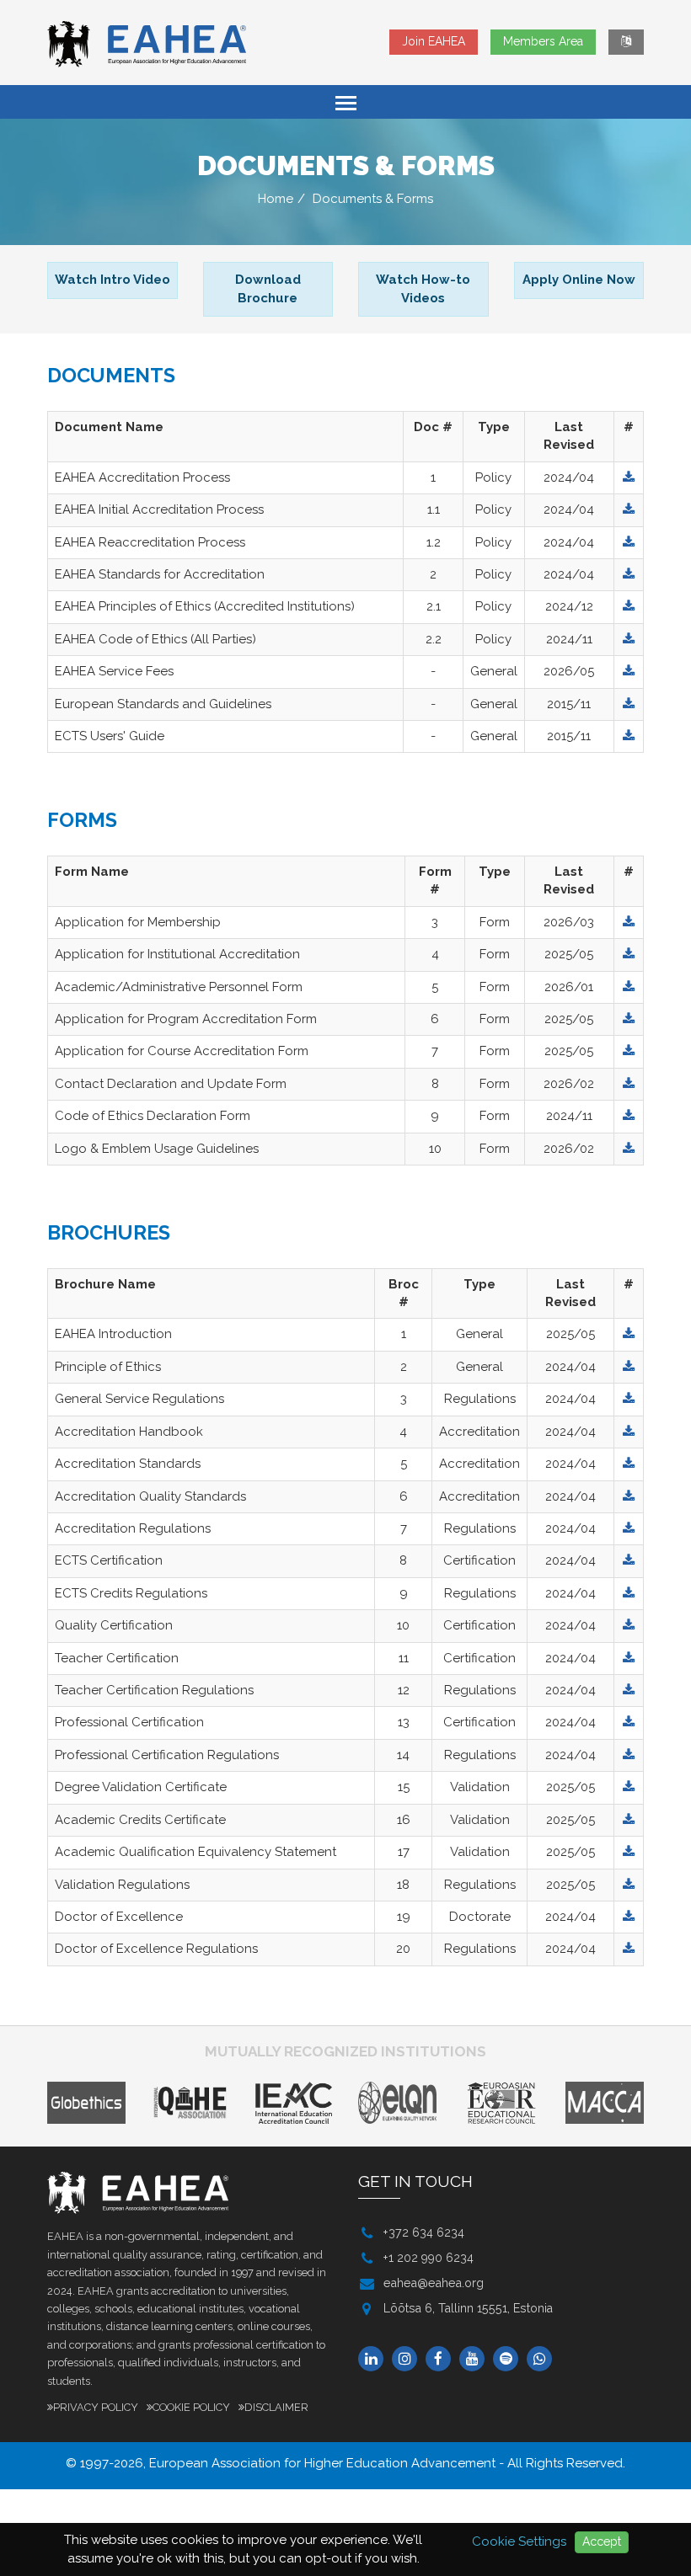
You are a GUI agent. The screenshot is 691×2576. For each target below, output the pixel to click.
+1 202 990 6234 (429, 2258)
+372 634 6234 (424, 2232)
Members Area (543, 41)
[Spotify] (510, 2360)
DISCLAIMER (276, 2407)
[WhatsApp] (544, 2360)
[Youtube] (476, 2360)
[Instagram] (409, 2360)
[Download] (629, 477)
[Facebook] (442, 2360)
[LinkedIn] (375, 2360)
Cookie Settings (519, 2541)
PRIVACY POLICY (96, 2407)
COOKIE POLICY (191, 2407)
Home (276, 199)
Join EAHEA (434, 41)
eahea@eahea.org (434, 2283)
